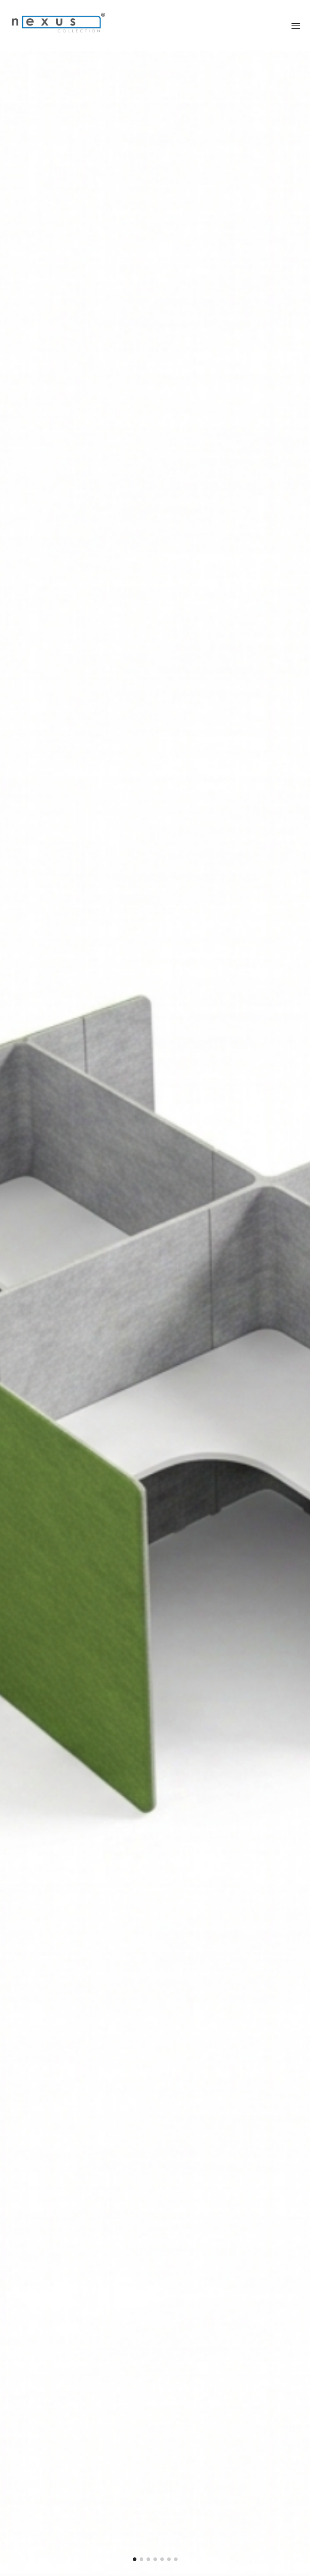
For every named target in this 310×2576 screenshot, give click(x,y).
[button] (135, 2559)
